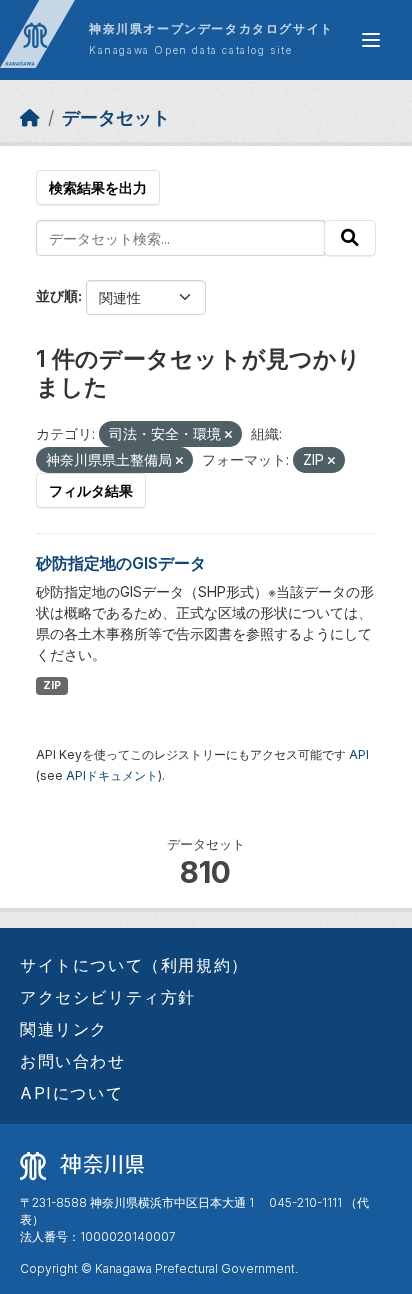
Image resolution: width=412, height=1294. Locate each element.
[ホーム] (30, 117)
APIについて (71, 1093)
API (359, 754)
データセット (116, 117)
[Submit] (350, 238)
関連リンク (64, 1029)
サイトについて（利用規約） (134, 965)
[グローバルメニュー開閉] (371, 40)
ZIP (52, 685)
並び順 (57, 295)
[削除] (228, 435)
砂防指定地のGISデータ (121, 563)
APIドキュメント (112, 775)
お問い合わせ (73, 1061)
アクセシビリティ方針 (108, 997)
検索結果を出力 (98, 187)
